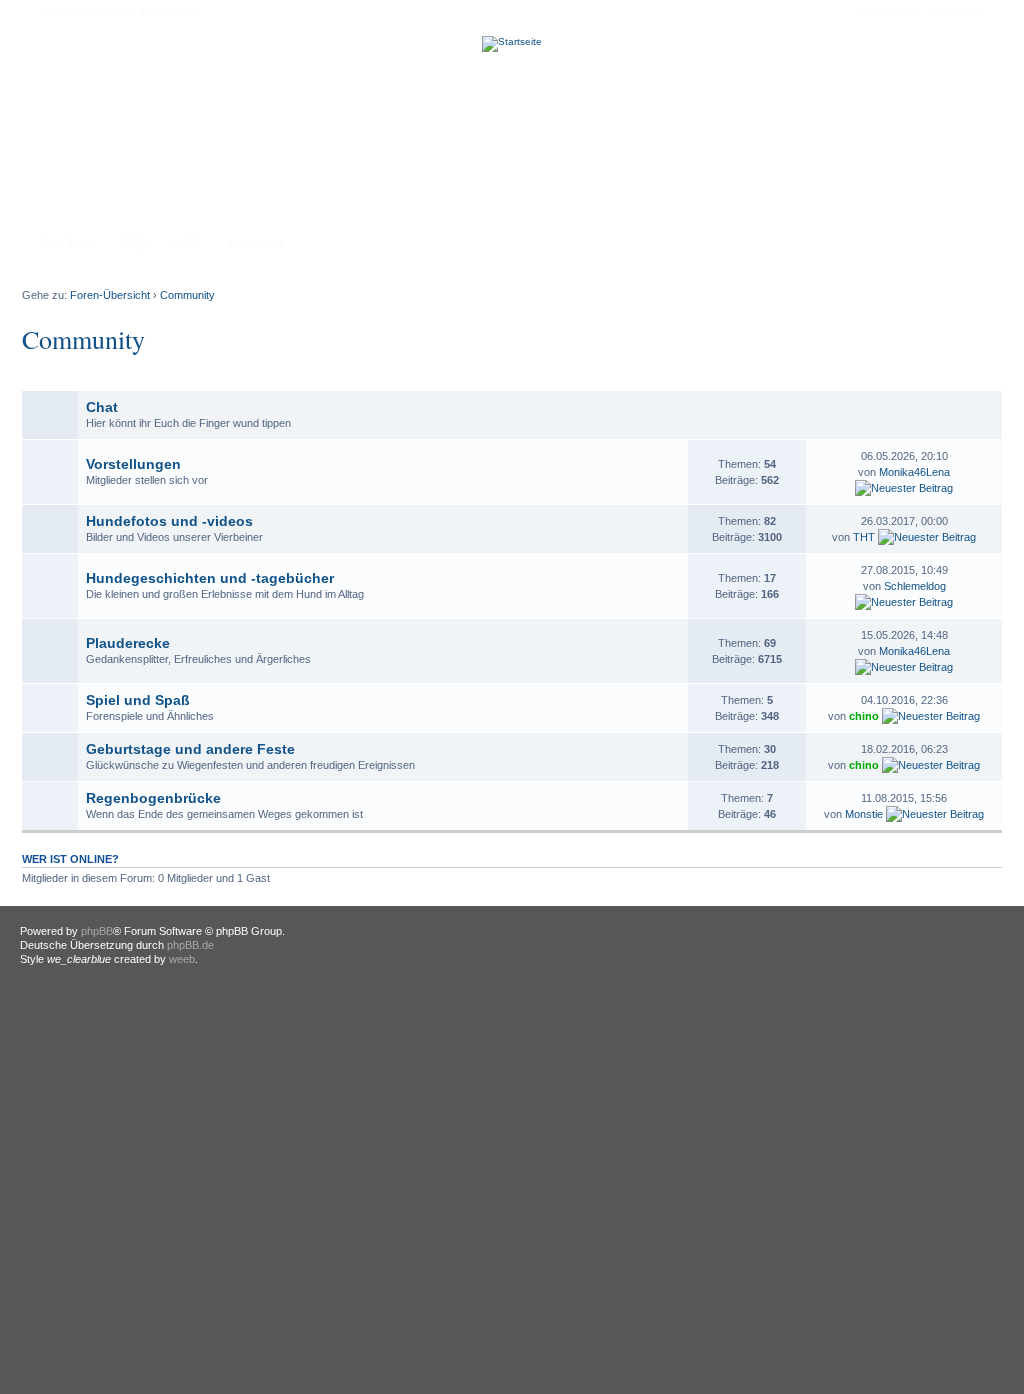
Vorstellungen (133, 464)
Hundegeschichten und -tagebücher (210, 578)
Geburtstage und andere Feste (190, 749)
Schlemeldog (915, 586)
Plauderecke (128, 643)
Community (187, 295)
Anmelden (956, 12)
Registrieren (884, 12)
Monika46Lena (914, 472)
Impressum (256, 243)
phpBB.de (190, 945)
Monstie (864, 814)
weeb (182, 959)
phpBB (97, 931)
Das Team (69, 243)
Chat (102, 407)
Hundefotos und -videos (169, 521)
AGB (186, 243)
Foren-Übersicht (110, 295)
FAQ (134, 243)
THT (864, 537)
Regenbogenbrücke (153, 798)
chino (864, 716)
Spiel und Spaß (138, 700)
